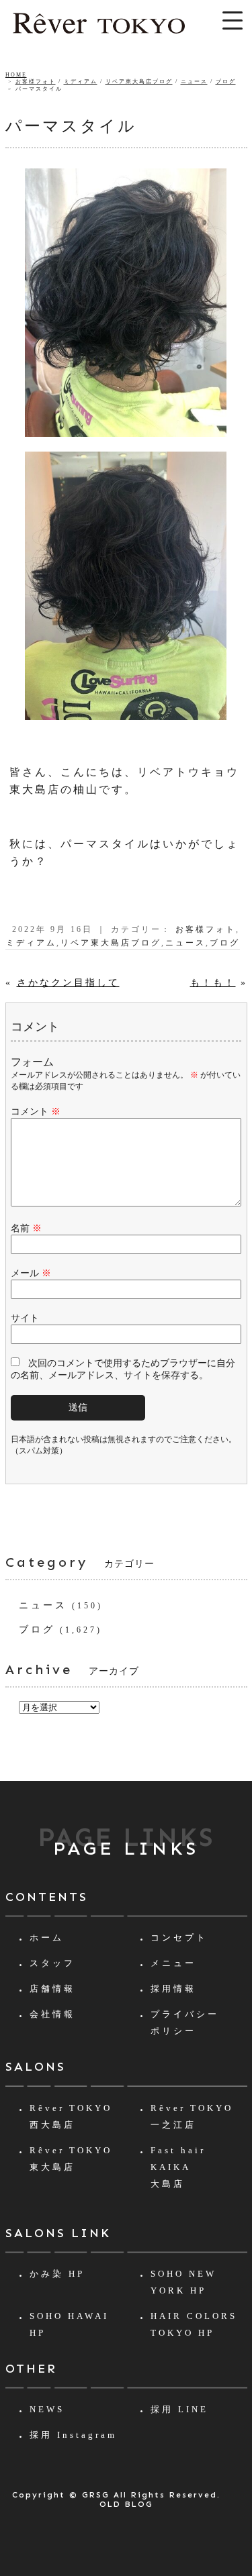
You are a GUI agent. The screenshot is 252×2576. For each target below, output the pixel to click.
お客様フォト (36, 82)
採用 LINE (179, 2409)
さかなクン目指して (68, 983)
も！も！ (213, 983)
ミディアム (81, 82)
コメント (36, 1112)
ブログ (226, 82)
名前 (26, 1228)
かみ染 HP (57, 2274)
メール (31, 1273)
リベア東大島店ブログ (139, 82)
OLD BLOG (126, 2504)
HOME (16, 75)
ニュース (194, 82)
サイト (25, 1318)
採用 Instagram (73, 2435)
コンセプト (179, 1938)
